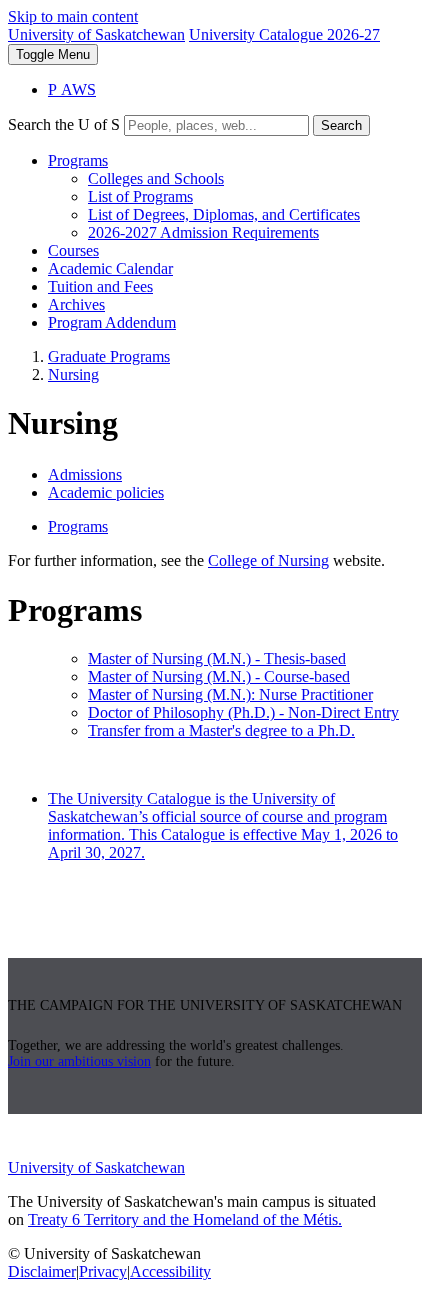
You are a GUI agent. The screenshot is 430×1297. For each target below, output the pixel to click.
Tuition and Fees (100, 286)
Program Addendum (112, 322)
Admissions (85, 474)
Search (341, 125)
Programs (78, 160)
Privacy (103, 1271)
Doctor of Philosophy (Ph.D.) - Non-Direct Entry (243, 712)
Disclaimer (42, 1271)
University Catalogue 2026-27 (284, 34)
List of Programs (140, 196)
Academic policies (106, 492)
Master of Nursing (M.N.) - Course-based (219, 676)
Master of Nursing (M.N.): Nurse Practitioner (230, 694)
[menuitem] (235, 197)
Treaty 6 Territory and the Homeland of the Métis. (185, 1219)
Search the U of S (64, 124)
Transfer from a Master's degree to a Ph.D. (221, 730)
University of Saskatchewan (96, 34)
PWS (72, 89)
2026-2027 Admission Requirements (203, 232)
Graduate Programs (109, 356)
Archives (76, 304)
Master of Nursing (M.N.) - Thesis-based (217, 658)
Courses (73, 250)
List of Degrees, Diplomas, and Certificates (224, 214)
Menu (53, 54)
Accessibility (170, 1271)
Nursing (73, 374)
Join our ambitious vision (79, 1061)
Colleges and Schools (156, 178)
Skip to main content (73, 16)
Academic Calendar (110, 268)
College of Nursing (268, 560)
